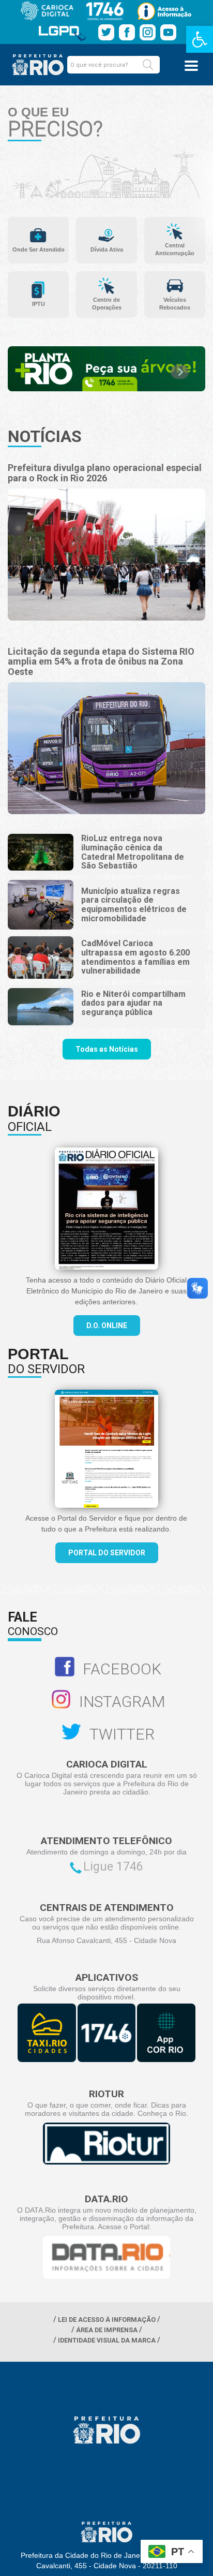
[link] (200, 39)
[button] (148, 65)
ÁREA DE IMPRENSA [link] (107, 2330)
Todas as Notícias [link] (107, 1049)
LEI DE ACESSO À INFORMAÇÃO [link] (107, 2320)
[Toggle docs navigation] (191, 66)
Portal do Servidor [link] (107, 1553)
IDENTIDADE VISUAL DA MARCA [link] (107, 2340)
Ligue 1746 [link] (113, 1867)
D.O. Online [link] (107, 1326)
